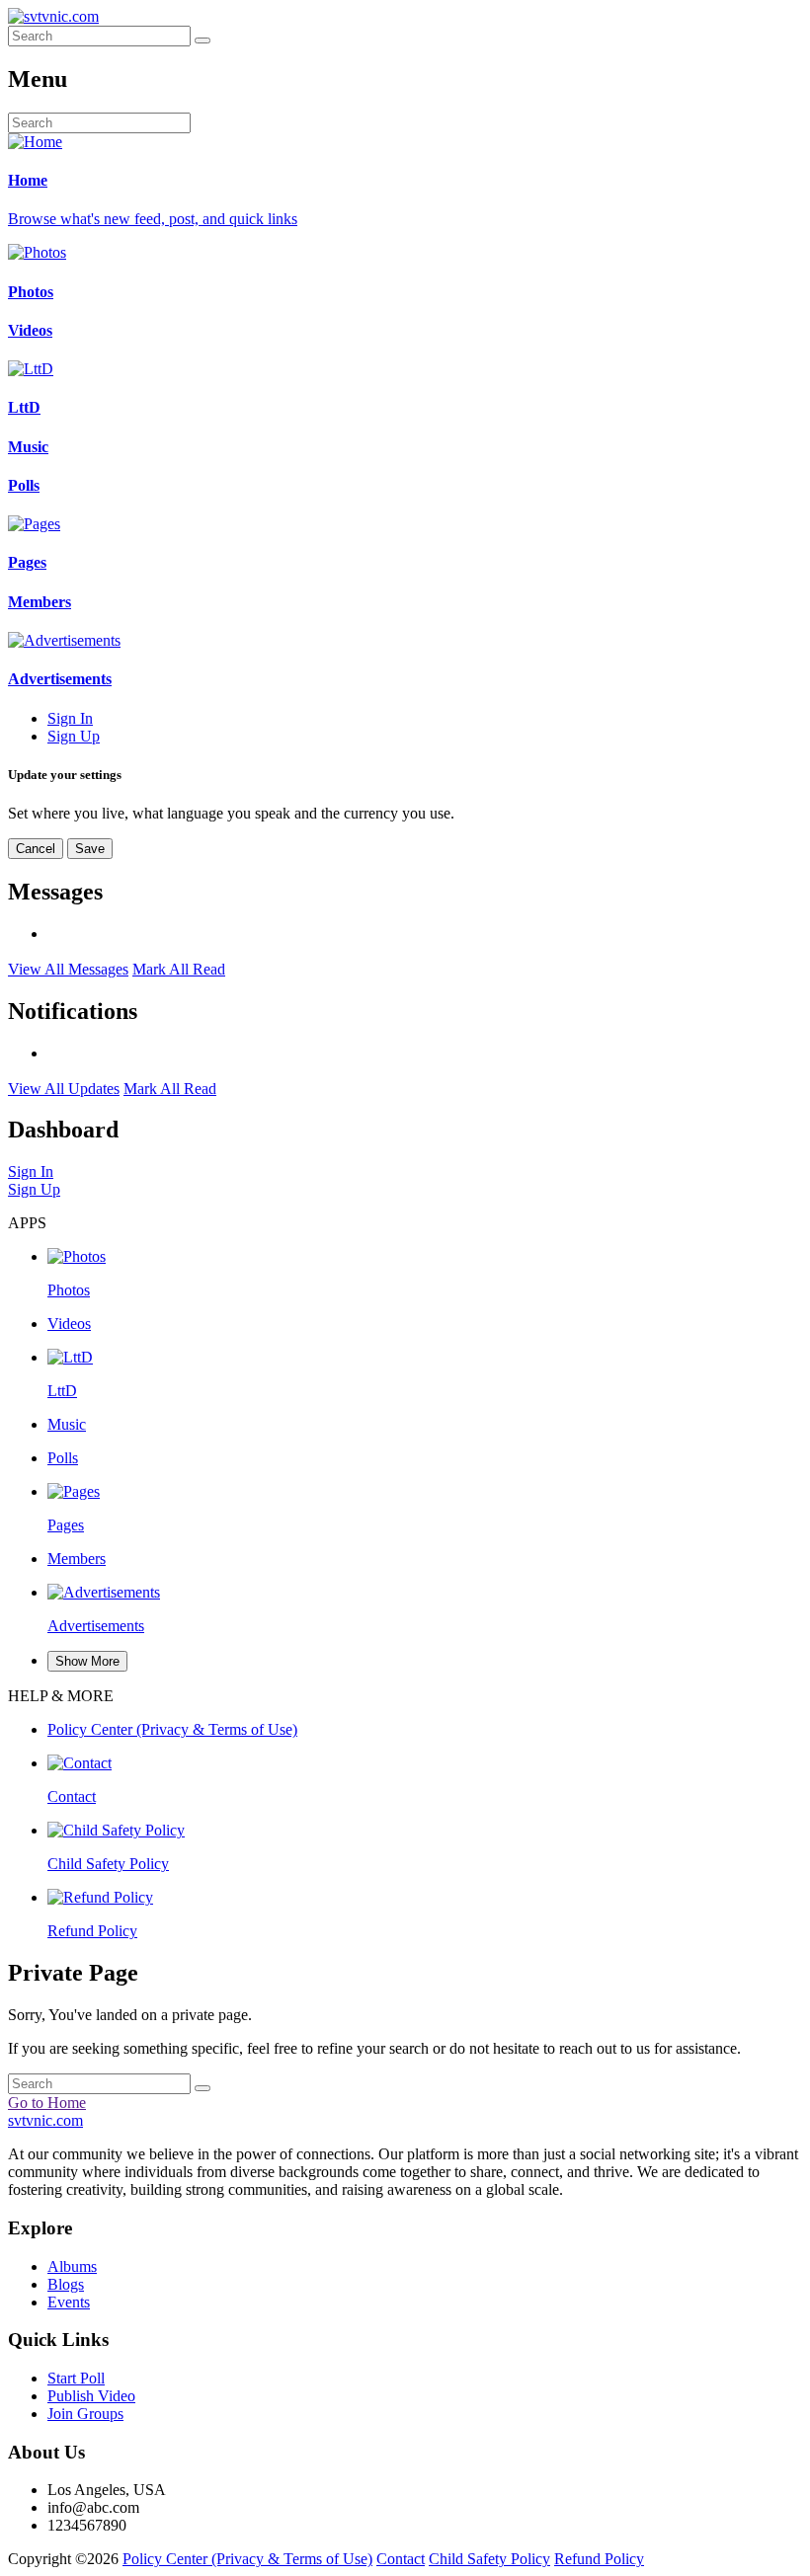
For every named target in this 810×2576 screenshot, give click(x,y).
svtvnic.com (45, 2120)
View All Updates (64, 1089)
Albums (72, 2266)
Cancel (36, 849)
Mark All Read (179, 969)
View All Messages (68, 969)
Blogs (66, 2284)
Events (69, 2302)
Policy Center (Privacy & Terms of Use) (247, 2559)
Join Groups (85, 2414)
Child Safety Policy (489, 2559)
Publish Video (91, 2396)
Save (90, 849)
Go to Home (47, 2103)
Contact (401, 2559)
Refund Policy (599, 2559)
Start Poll (76, 2378)
